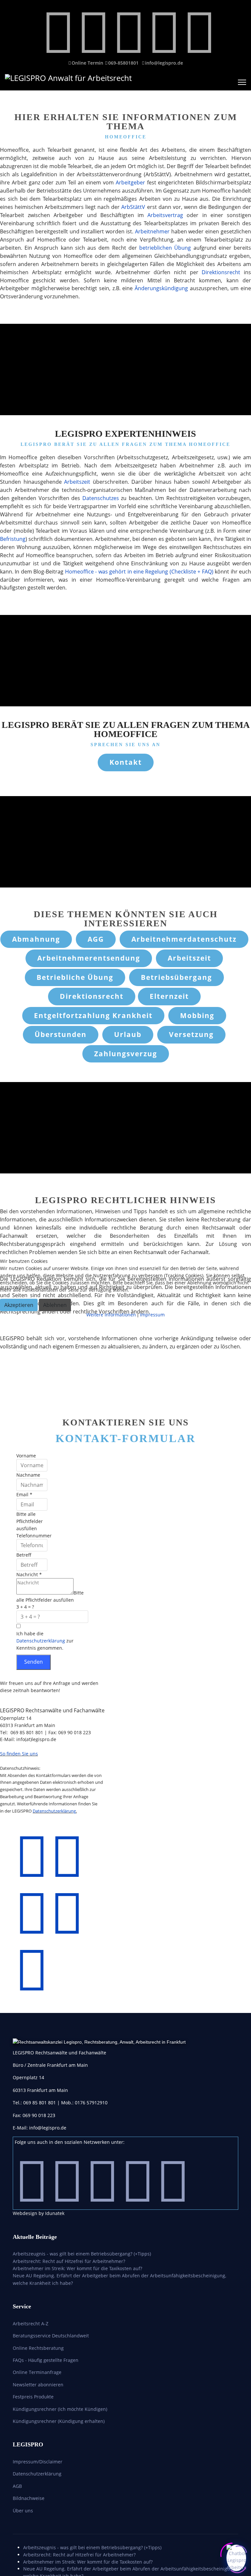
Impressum (152, 1315)
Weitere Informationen (111, 1315)
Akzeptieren (19, 1305)
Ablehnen (55, 1305)
